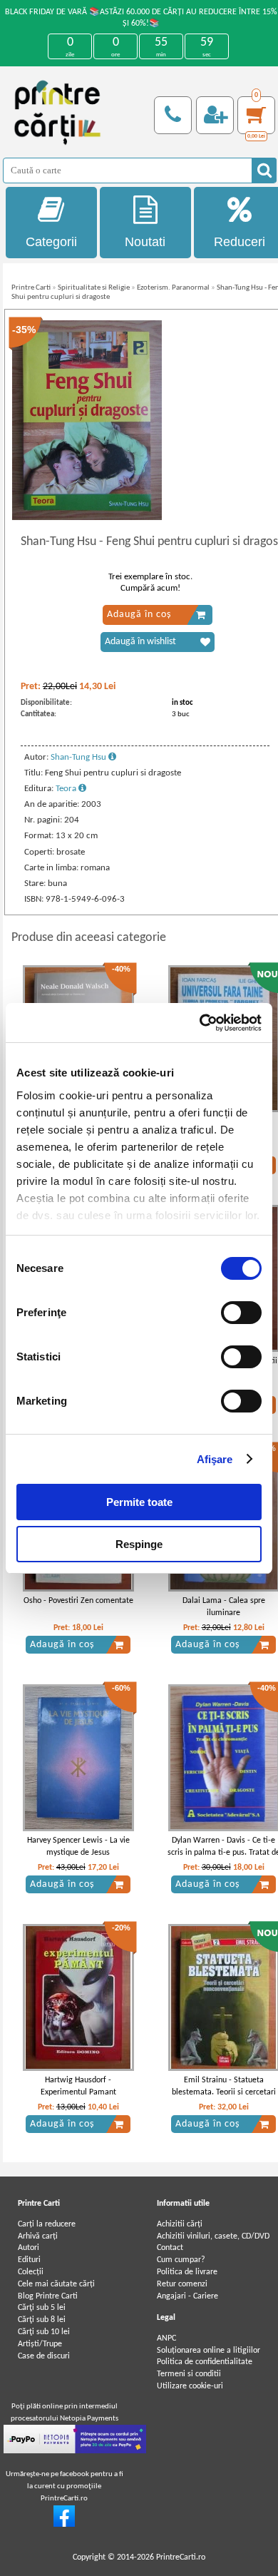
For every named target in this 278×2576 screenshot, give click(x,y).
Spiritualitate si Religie (94, 288)
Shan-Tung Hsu (79, 757)
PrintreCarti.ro (181, 2557)
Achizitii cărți (180, 2224)
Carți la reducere (47, 2224)
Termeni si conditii (189, 2374)
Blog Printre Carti (48, 2296)
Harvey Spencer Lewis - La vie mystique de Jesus (78, 1847)
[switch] (241, 1313)
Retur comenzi (182, 2284)
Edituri (29, 2260)
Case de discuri (44, 2356)
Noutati (145, 242)
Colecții (31, 2272)
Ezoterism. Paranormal (173, 288)
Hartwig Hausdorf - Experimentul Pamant (78, 2086)
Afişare (215, 1459)
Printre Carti (31, 288)
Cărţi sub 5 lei (42, 2308)
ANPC (166, 2338)
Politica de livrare (187, 2272)
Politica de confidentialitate (205, 2362)
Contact (170, 2248)
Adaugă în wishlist (140, 642)
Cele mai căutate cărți (56, 2284)
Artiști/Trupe (40, 2344)
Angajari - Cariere (187, 2296)
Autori (29, 2248)
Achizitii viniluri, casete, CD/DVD (213, 2236)
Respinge (139, 1544)
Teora (67, 789)
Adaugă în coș (139, 615)
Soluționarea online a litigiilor (208, 2351)
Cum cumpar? (181, 2260)
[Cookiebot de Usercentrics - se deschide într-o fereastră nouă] (200, 1023)
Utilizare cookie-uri (190, 2386)
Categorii (51, 242)
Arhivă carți (38, 2236)
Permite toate (139, 1502)
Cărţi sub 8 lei (42, 2320)
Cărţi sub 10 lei (44, 2332)
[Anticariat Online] (64, 2525)
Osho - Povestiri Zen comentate (78, 1601)
